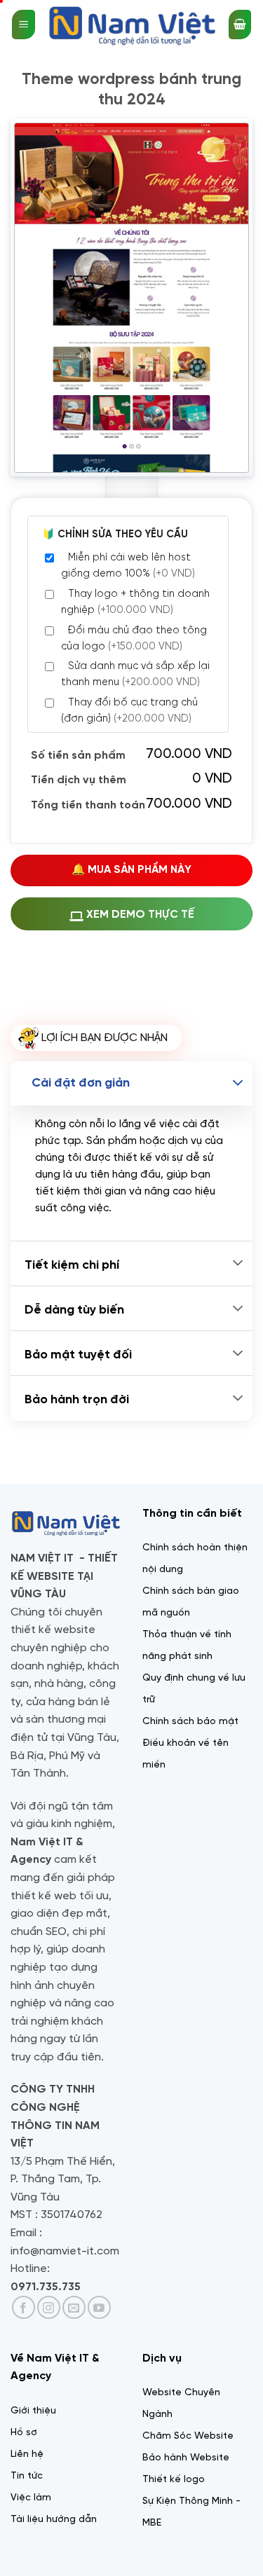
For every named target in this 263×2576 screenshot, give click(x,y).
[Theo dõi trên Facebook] (23, 2307)
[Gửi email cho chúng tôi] (74, 2307)
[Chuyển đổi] (238, 1083)
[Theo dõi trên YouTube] (99, 2307)
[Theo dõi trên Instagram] (49, 2307)
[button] (23, 25)
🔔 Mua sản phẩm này (131, 870)
